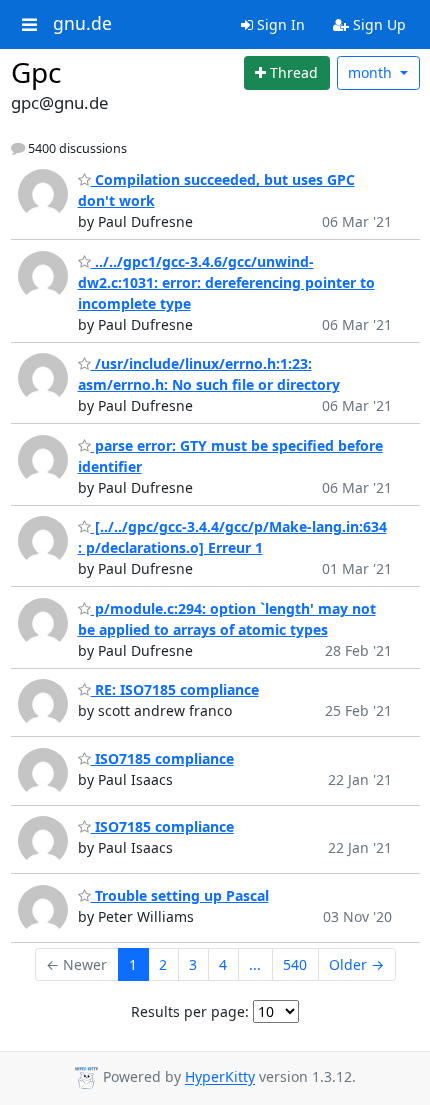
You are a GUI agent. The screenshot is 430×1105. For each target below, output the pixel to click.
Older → (356, 964)
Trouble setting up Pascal (180, 895)
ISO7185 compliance (162, 758)
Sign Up (377, 24)
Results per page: (190, 1011)
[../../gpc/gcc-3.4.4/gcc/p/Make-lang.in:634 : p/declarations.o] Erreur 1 (232, 537)
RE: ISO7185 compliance (175, 689)
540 (295, 964)
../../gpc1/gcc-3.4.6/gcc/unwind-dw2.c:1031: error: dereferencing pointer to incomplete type (226, 282)
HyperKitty (220, 1077)
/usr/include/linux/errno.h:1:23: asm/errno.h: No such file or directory (209, 374)
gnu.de (82, 24)
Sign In (279, 24)
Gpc (36, 72)
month (372, 72)
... (255, 964)
